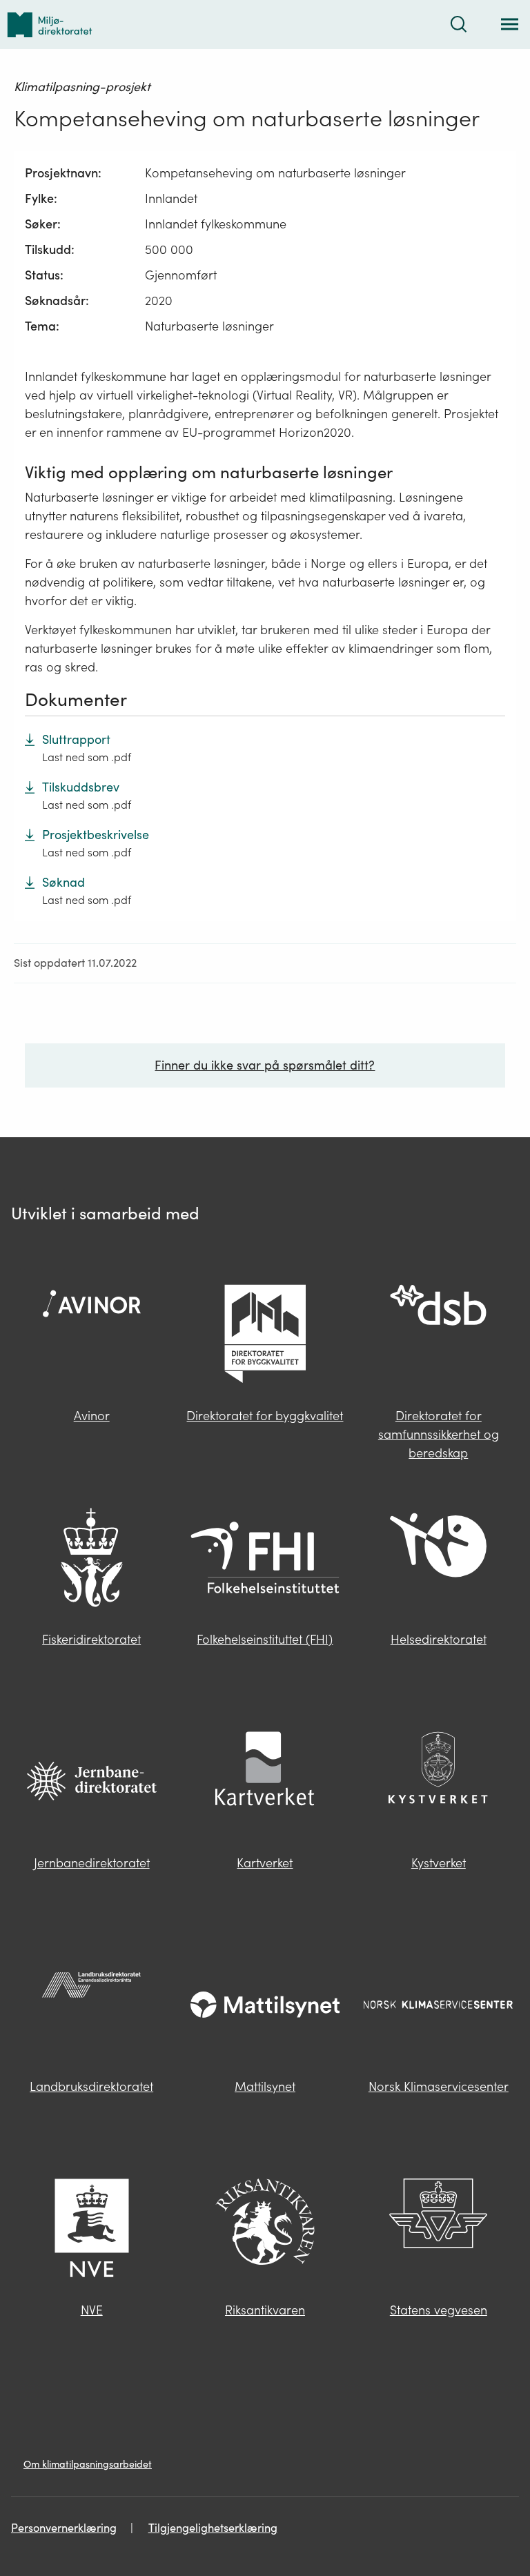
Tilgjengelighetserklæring (213, 2528)
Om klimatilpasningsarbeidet (88, 2464)
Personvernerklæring (64, 2528)
